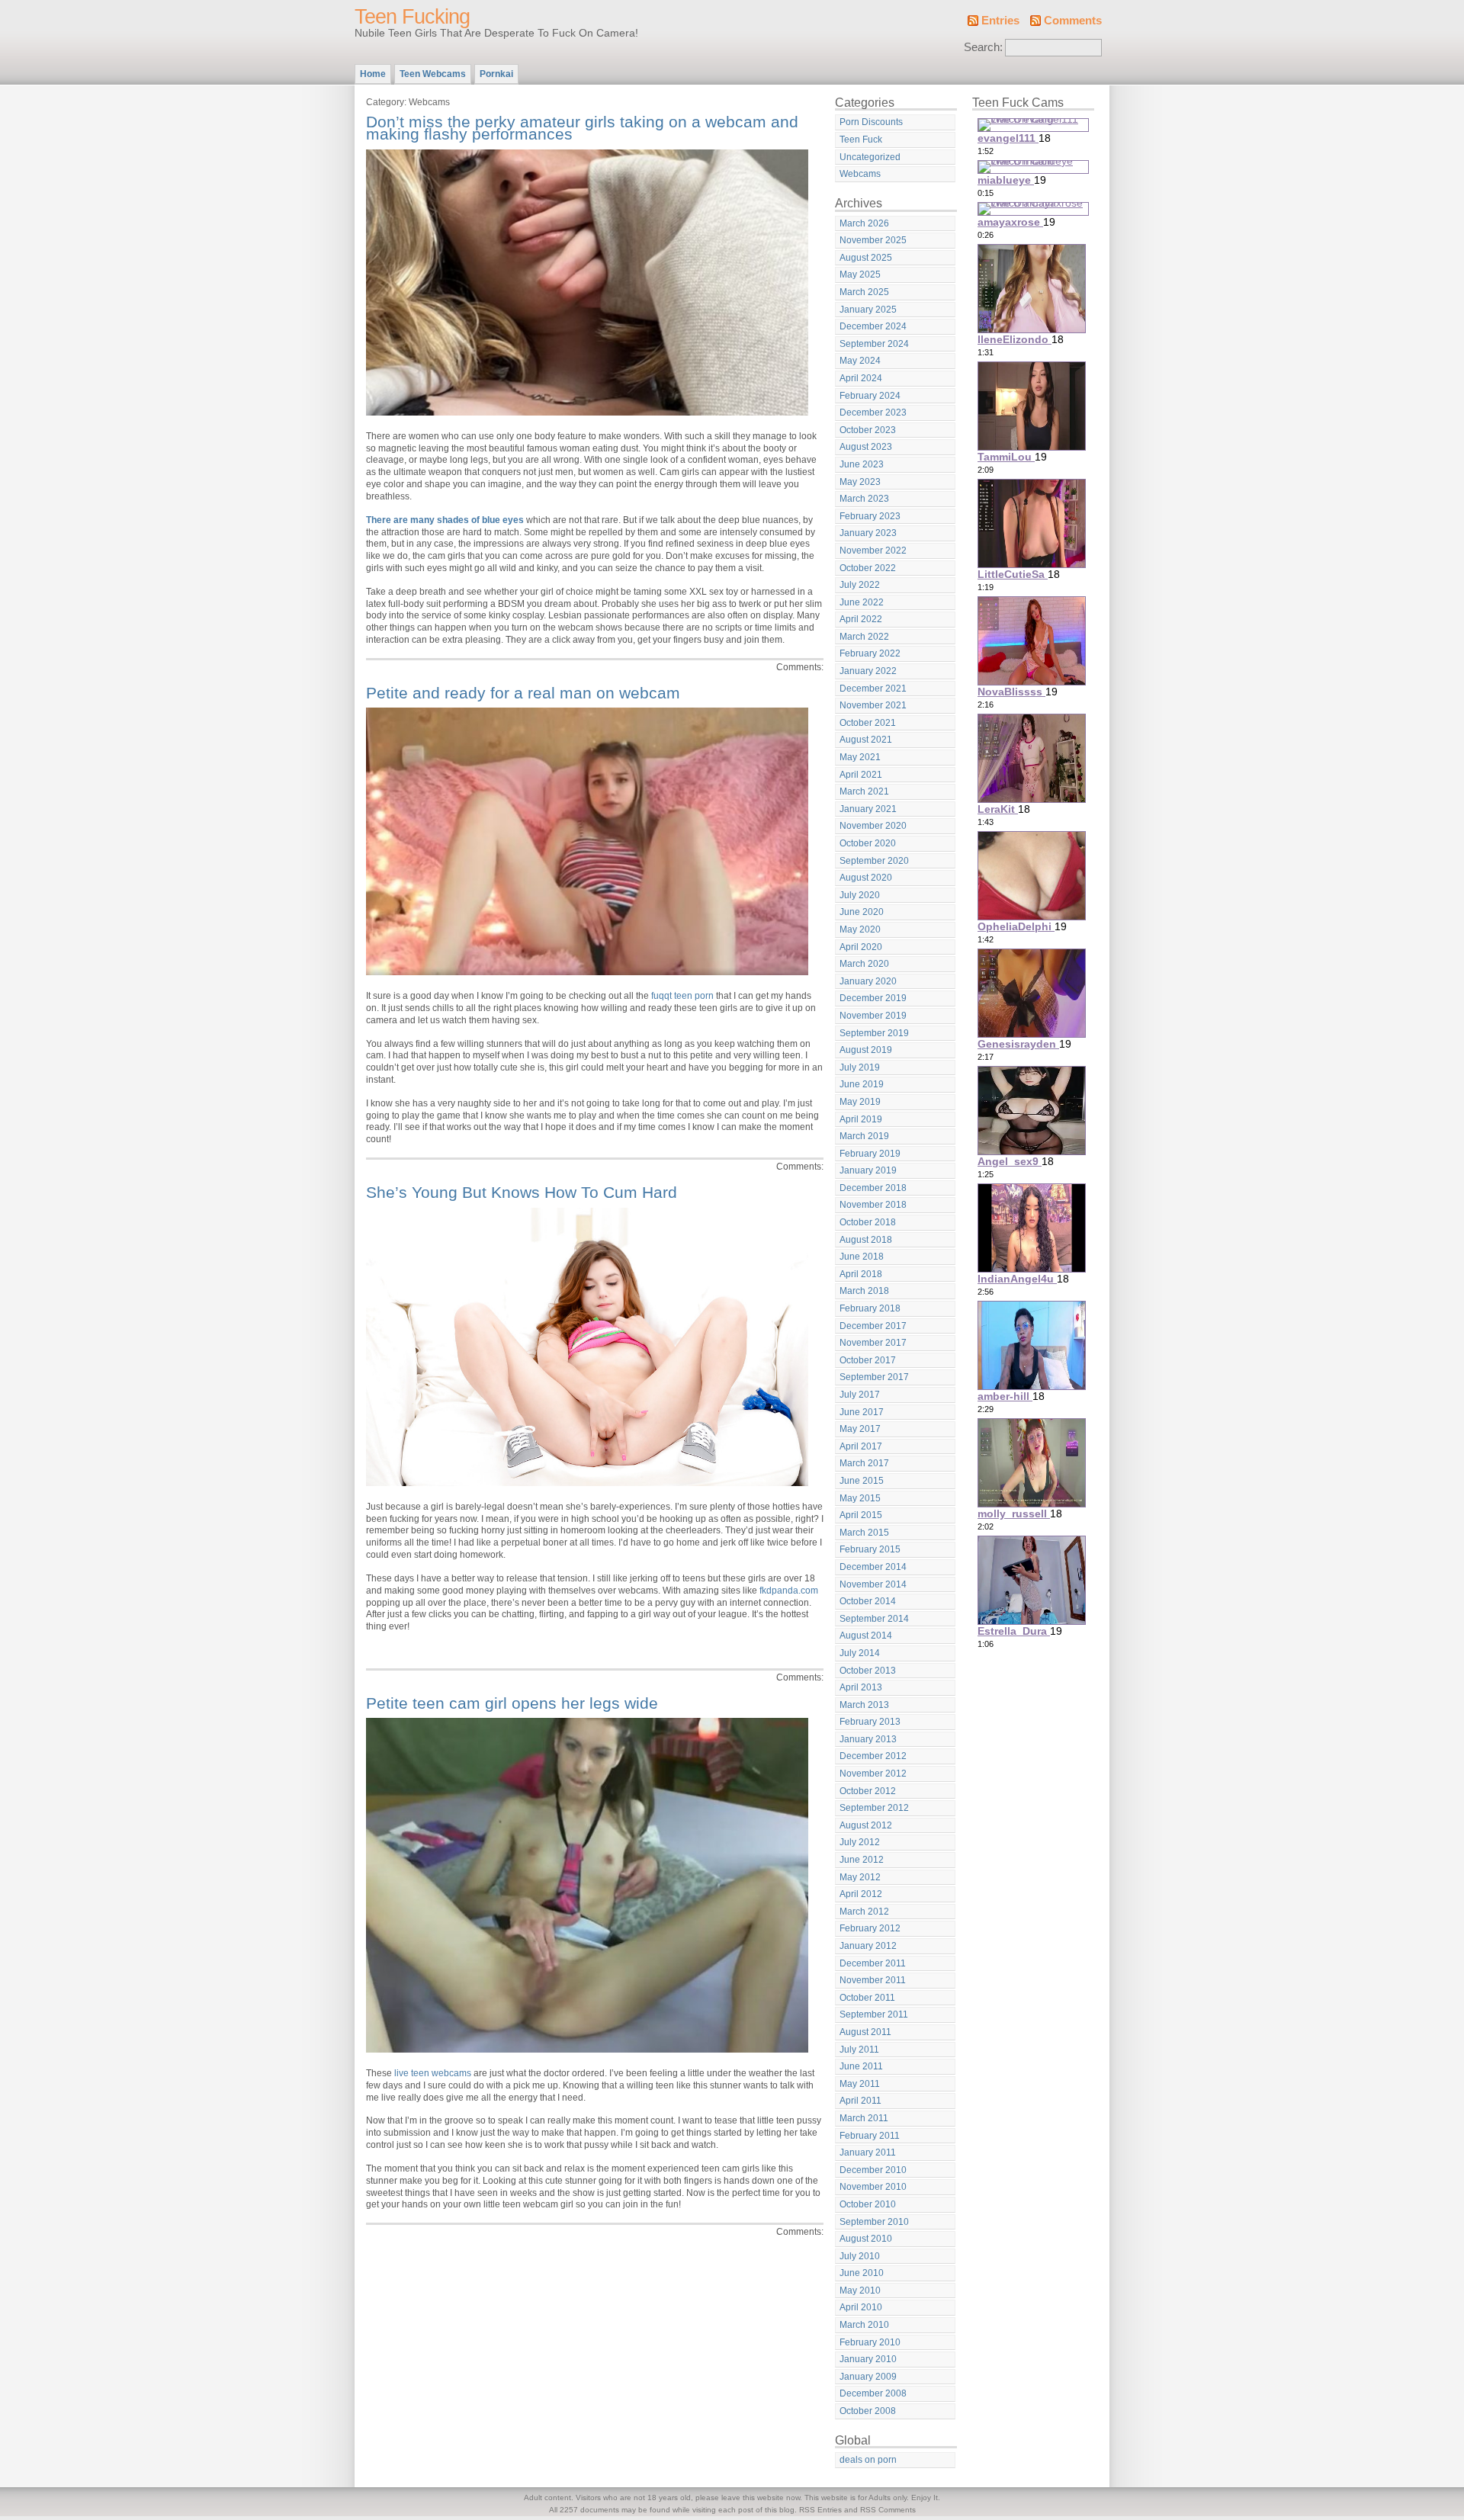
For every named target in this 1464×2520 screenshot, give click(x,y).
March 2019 (864, 1136)
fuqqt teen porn (682, 996)
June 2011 (861, 2066)
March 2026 (864, 223)
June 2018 (862, 1257)
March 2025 (864, 292)
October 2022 (868, 568)
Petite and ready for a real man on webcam (523, 693)
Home (373, 74)
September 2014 (874, 1619)
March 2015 (864, 1533)
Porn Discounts (871, 122)
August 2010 (866, 2239)
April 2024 (861, 378)
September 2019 (874, 1033)
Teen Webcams (433, 74)
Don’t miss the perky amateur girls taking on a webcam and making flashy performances (582, 128)
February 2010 (870, 2342)
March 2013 (864, 1705)
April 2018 (861, 1274)
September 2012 (874, 1808)
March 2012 (864, 1912)
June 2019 (862, 1084)
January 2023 (868, 533)
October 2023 (868, 430)
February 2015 (870, 1549)
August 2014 (866, 1636)
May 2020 (860, 929)
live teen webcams (433, 2073)
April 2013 (861, 1687)
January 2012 (868, 1946)
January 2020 (868, 981)
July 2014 (860, 1653)
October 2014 (868, 1601)
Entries (1000, 21)
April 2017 (861, 1446)
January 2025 (868, 310)
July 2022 (860, 585)
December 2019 (873, 998)
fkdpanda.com (789, 1591)
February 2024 (870, 396)
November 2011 (873, 1980)
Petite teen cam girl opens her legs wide (512, 1703)
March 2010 (864, 2325)
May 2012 (860, 1877)
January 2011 (868, 2152)
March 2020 (864, 964)
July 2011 (859, 2050)
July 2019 (860, 1067)
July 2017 (860, 1395)
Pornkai (496, 74)
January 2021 (868, 809)
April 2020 (861, 947)
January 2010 (868, 2359)
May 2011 (860, 2084)
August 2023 (866, 447)
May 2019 (860, 1102)
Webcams (860, 174)
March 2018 (864, 1291)
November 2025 (873, 240)
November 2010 (873, 2187)
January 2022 (868, 671)
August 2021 (866, 740)
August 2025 (866, 258)
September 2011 (874, 2014)
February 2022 (870, 653)
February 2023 (870, 516)
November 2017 (873, 1343)
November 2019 (873, 1016)
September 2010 (874, 2222)
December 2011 (873, 1963)
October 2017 (868, 1360)
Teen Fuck (861, 140)
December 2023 (873, 413)
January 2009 (868, 2377)
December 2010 (873, 2170)
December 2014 (873, 1567)
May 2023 (860, 482)
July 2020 (860, 895)
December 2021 (873, 689)
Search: (983, 47)
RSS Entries (820, 2510)
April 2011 (860, 2101)
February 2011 (870, 2136)
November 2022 (873, 551)
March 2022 (864, 637)
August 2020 (866, 878)
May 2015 (860, 1498)
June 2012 (862, 1860)
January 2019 (868, 1170)
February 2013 (870, 1722)
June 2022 (862, 602)
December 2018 (873, 1188)
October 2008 (868, 2411)
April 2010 (861, 2307)
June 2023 (862, 464)
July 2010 (860, 2256)
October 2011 (867, 1998)
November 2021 (873, 705)
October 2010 (868, 2204)
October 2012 (868, 1791)
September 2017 (874, 1377)
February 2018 (870, 1308)
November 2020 (873, 826)
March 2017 (864, 1463)
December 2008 (873, 2393)
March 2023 (864, 499)
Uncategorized (870, 157)
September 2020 (874, 861)
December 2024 (873, 326)
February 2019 (870, 1154)
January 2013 (868, 1739)
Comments (1073, 21)
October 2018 (868, 1222)
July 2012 (860, 1842)
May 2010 (860, 2290)
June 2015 (862, 1481)
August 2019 (866, 1050)
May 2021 (860, 757)
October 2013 (868, 1671)
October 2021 (868, 723)
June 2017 (862, 1412)
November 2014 (873, 1584)
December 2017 (873, 1326)
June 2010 (862, 2273)
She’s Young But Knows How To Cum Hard (522, 1192)
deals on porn (868, 2460)
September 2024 (874, 344)
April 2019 (861, 1119)
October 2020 (868, 843)
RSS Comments (888, 2510)
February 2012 (870, 1928)
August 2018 (866, 1240)
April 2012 (861, 1894)
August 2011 (865, 2032)
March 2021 (864, 791)
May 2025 (860, 274)
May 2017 (860, 1429)
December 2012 (873, 1756)
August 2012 (866, 1825)
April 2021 (861, 775)
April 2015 (861, 1515)
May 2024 (860, 361)
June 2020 (862, 912)
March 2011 (864, 2118)
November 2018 (873, 1205)
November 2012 (873, 1774)
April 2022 (861, 619)
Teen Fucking (412, 17)
